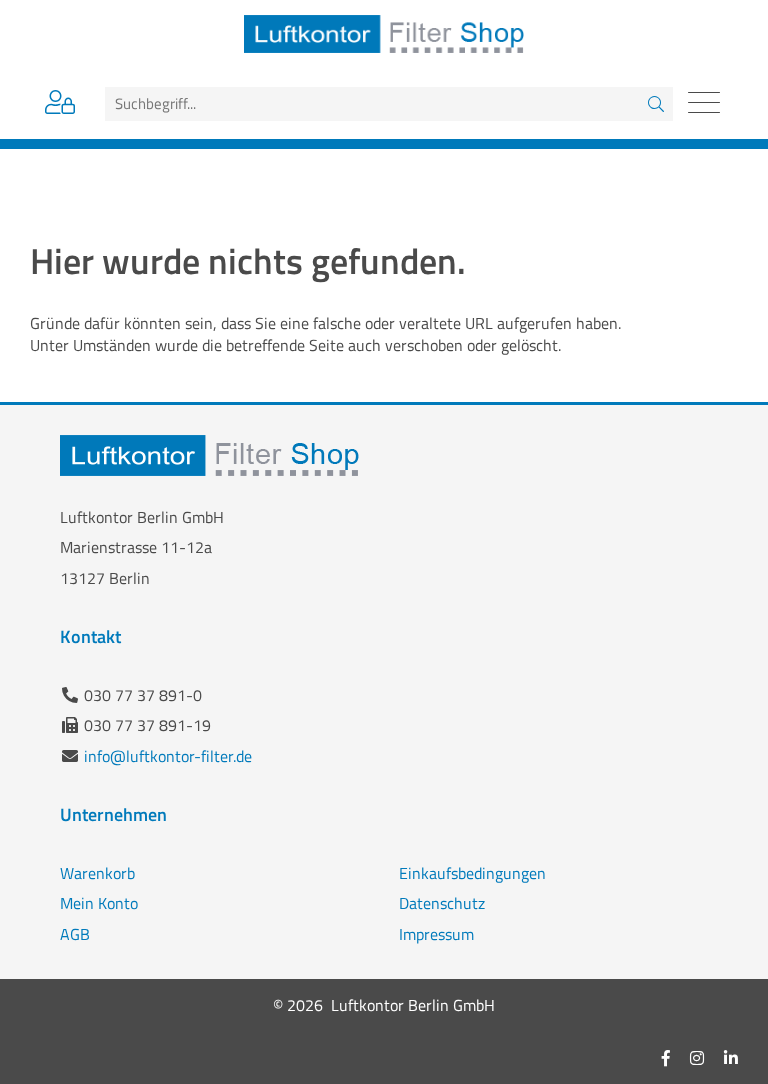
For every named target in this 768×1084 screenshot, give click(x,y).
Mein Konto (99, 903)
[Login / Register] (60, 105)
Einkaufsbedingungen (472, 873)
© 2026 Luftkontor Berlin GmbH (384, 1005)
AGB (75, 934)
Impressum (436, 934)
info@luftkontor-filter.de (168, 756)
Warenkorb (97, 873)
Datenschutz (442, 903)
